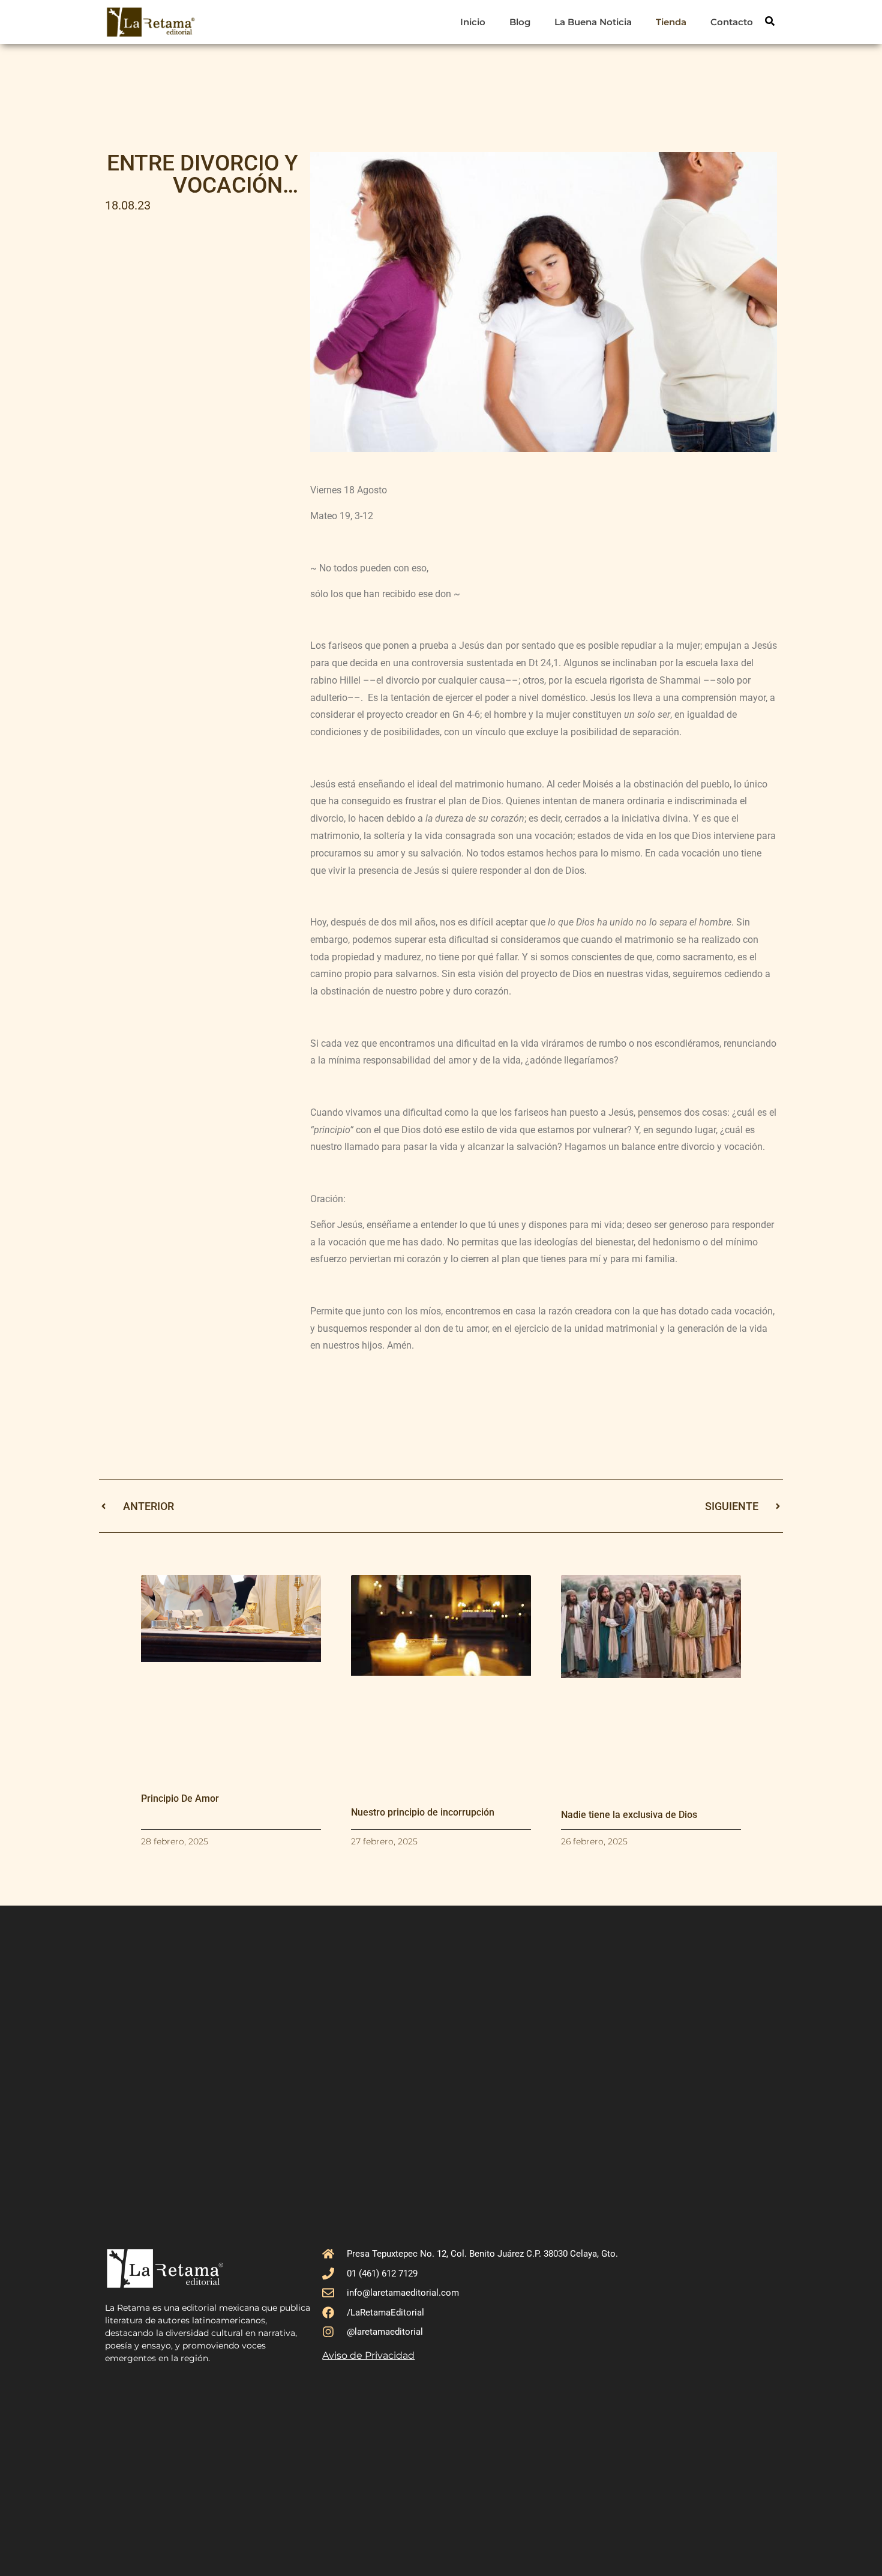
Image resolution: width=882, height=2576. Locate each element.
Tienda (671, 22)
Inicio (473, 22)
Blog (520, 22)
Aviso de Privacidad (368, 2355)
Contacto (732, 22)
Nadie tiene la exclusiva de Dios (629, 1815)
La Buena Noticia (593, 22)
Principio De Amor (180, 1798)
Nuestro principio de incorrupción (423, 1812)
